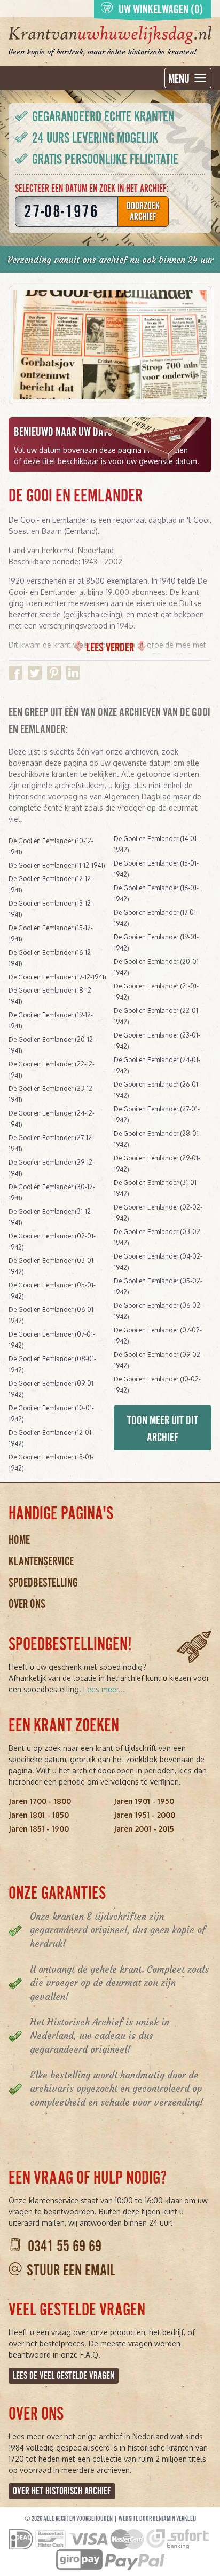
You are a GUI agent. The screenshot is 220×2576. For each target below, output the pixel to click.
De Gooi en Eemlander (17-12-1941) (57, 977)
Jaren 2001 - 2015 (144, 1829)
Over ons (27, 1604)
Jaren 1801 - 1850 (39, 1815)
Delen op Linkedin (73, 673)
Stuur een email (71, 2270)
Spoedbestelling (43, 1582)
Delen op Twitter (35, 673)
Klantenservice (41, 1561)
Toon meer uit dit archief (163, 1429)
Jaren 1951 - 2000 (144, 1815)
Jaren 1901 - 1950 (144, 1801)
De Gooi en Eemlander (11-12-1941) (57, 865)
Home (19, 1540)
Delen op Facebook (15, 673)
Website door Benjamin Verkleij (157, 2519)
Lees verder (110, 647)
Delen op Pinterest (54, 673)
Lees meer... (104, 1689)
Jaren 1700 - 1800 (40, 1801)
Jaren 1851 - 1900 (39, 1829)
